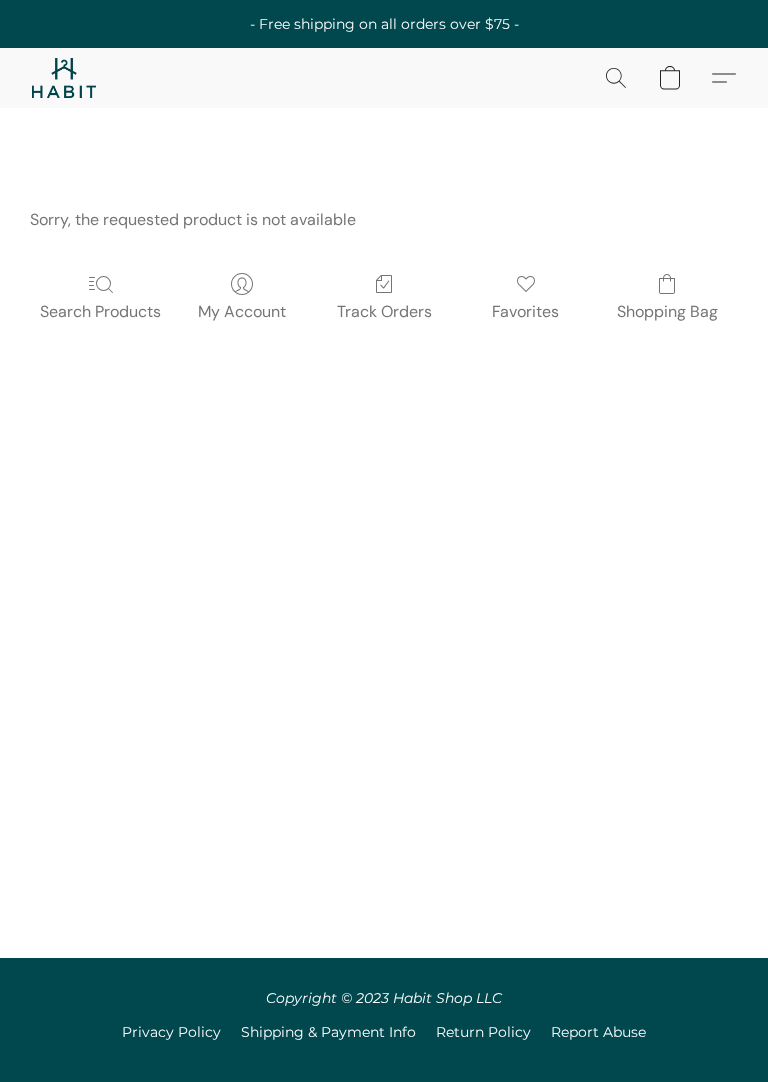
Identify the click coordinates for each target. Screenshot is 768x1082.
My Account (242, 311)
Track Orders (384, 311)
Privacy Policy (171, 1032)
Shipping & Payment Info (328, 1032)
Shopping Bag (667, 311)
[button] (64, 78)
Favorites (525, 311)
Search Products (100, 311)
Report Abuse (598, 1032)
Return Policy (483, 1032)
